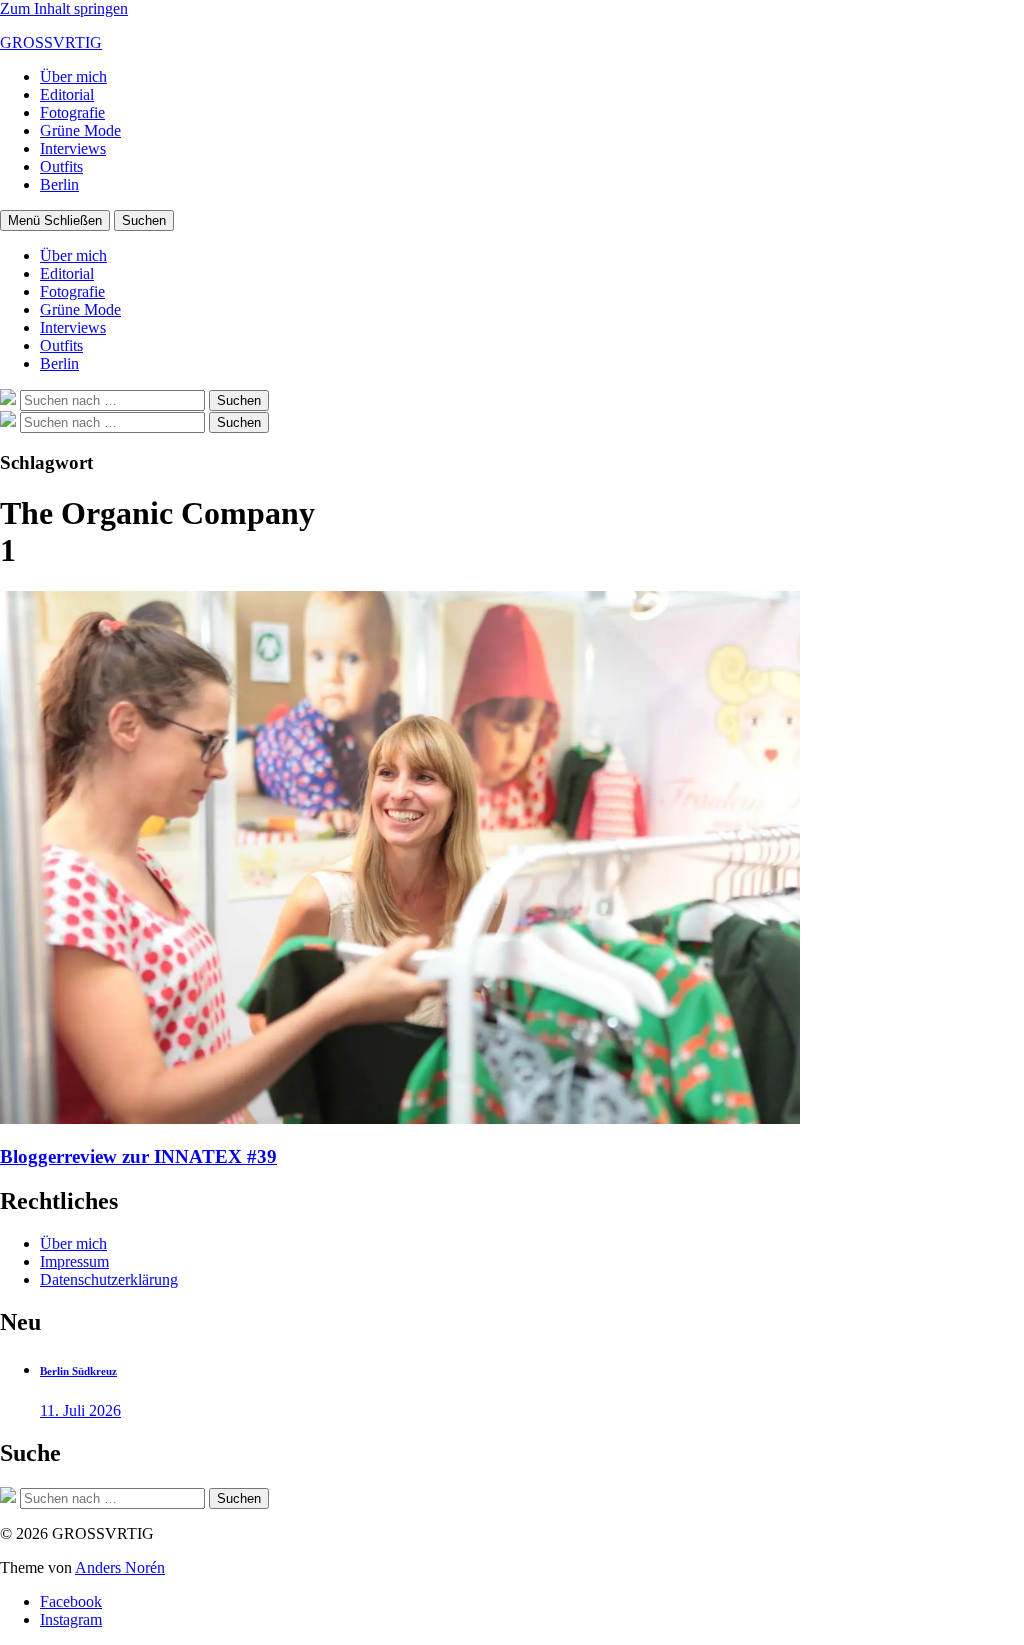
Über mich (73, 76)
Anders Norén (120, 1567)
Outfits (61, 166)
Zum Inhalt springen (64, 8)
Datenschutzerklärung (109, 1279)
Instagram (71, 1619)
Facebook (71, 1601)
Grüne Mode (80, 130)
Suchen (144, 220)
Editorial (67, 94)
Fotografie (72, 112)
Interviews (73, 148)
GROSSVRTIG (51, 42)
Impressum (74, 1261)
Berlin (59, 184)
